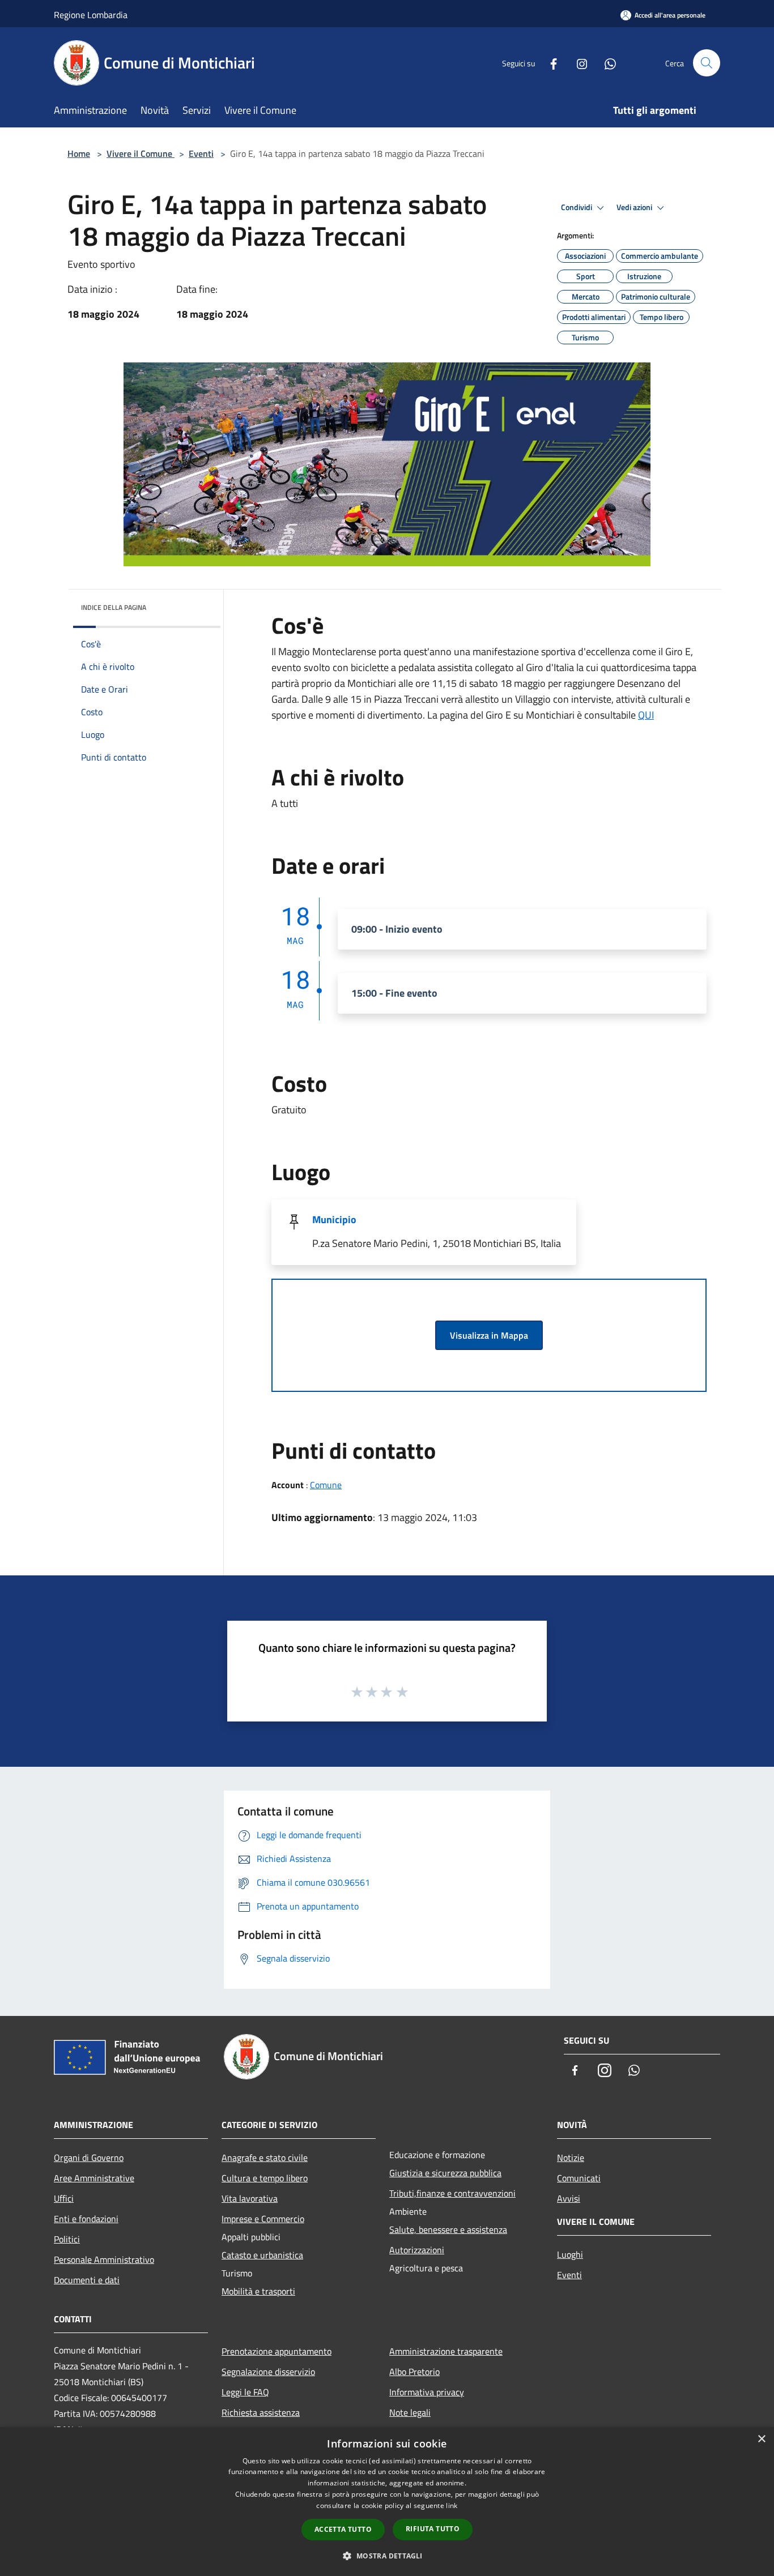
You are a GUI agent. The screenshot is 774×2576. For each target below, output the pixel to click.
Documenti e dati (87, 2280)
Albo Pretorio (414, 2372)
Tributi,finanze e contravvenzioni (452, 2193)
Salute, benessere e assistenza (448, 2229)
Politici (67, 2239)
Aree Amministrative (94, 2178)
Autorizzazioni (417, 2250)
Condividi (577, 207)
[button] (387, 2556)
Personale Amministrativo (104, 2259)
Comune (326, 1485)
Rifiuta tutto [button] (433, 2529)
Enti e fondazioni (86, 2219)
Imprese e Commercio (263, 2219)
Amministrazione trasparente (446, 2351)
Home (79, 153)
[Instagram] (577, 63)
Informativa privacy (427, 2392)
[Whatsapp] (606, 63)
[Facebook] (549, 63)
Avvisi (569, 2198)
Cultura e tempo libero (265, 2178)
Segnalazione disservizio (268, 2372)
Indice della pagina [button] (114, 607)
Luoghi (570, 2254)
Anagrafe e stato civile (265, 2158)
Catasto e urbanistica (262, 2255)
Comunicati (579, 2178)
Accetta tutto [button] (343, 2529)
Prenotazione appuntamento (277, 2351)
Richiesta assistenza (261, 2412)
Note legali (410, 2412)
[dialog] (387, 2502)
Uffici (64, 2198)
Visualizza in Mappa (489, 1335)
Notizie (571, 2158)
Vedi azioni (635, 207)
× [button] (761, 2439)
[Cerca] (707, 63)
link (452, 2505)
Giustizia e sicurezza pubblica (445, 2173)
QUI (646, 715)
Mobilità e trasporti (258, 2291)
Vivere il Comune (141, 153)
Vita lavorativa (250, 2198)
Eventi (201, 153)
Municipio (334, 1219)
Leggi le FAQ (245, 2392)
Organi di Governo (89, 2158)
